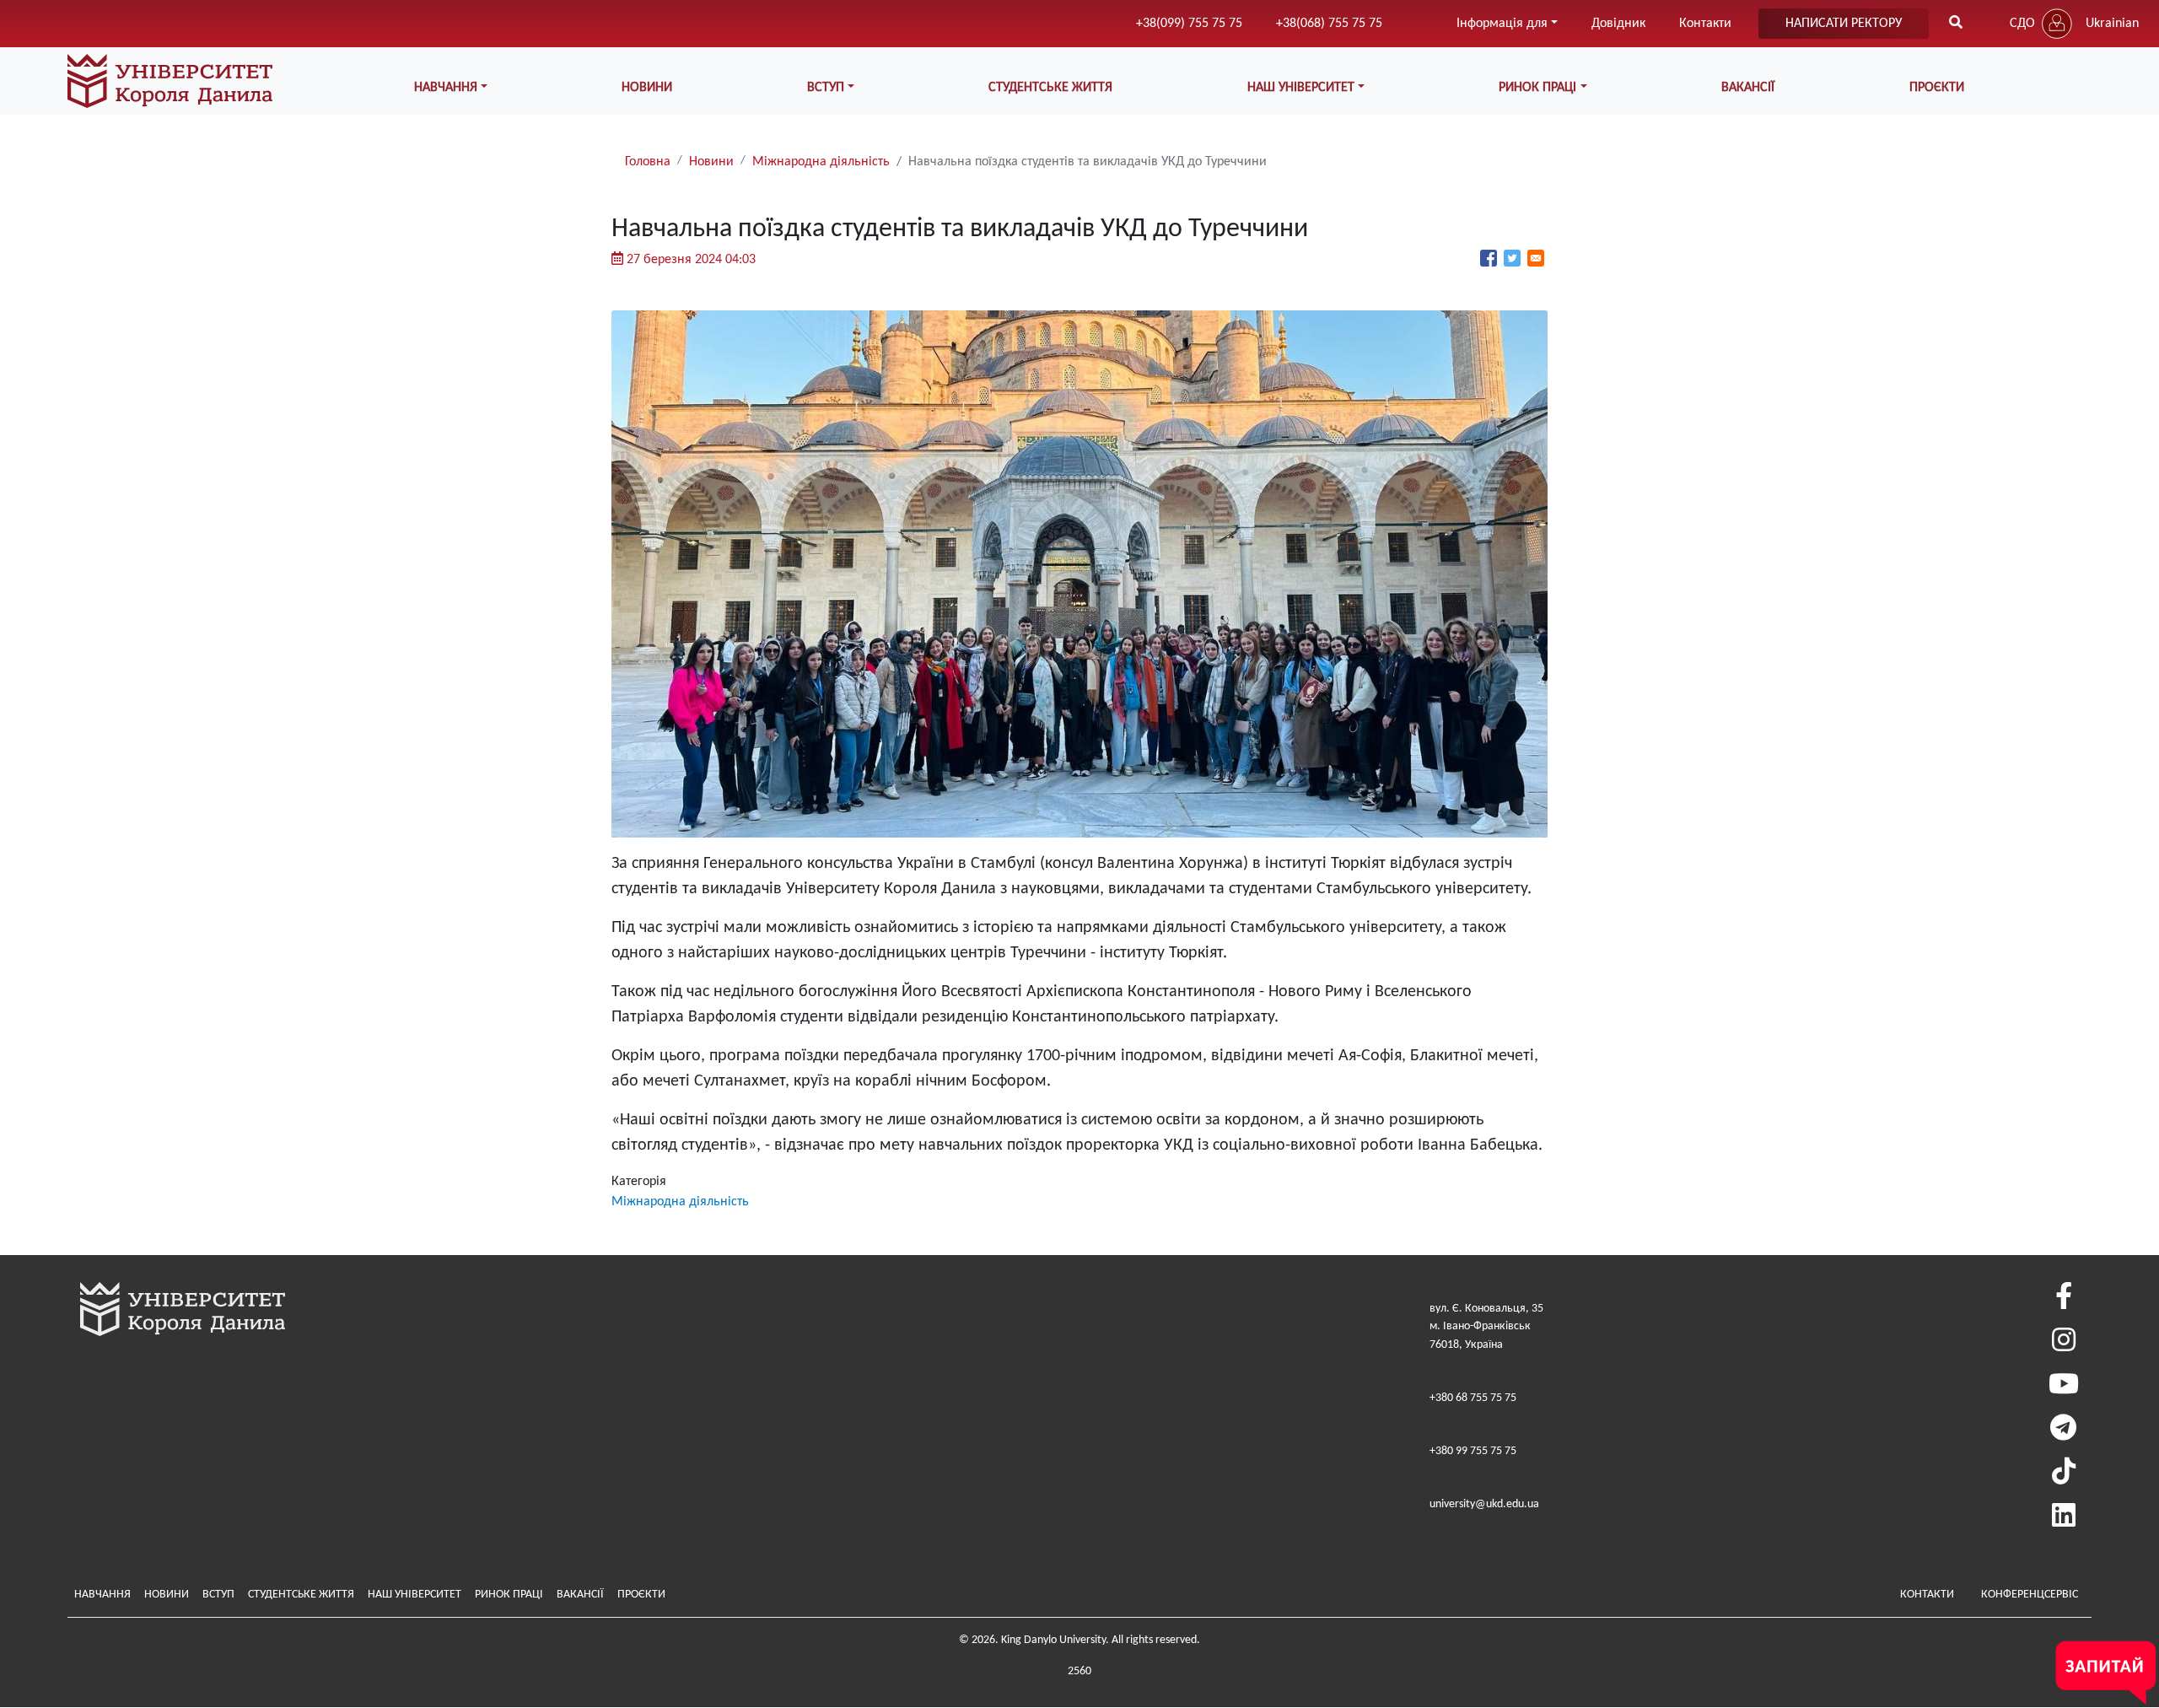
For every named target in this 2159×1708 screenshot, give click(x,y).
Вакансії (1748, 88)
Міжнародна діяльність (821, 162)
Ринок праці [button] (1537, 88)
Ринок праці (509, 1595)
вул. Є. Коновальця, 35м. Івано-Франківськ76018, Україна (1486, 1327)
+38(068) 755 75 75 (1329, 24)
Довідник (1618, 24)
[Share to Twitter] (1512, 258)
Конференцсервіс (2030, 1595)
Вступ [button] (826, 88)
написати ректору (1844, 24)
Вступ (218, 1595)
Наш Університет (415, 1595)
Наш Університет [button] (1301, 88)
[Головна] (170, 81)
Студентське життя (1050, 88)
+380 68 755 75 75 (1473, 1398)
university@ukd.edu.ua (1484, 1504)
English (2105, 57)
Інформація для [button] (1502, 24)
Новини (647, 88)
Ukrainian (2112, 24)
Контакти (1705, 24)
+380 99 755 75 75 (1473, 1451)
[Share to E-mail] (1536, 258)
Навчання (102, 1595)
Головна (648, 162)
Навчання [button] (446, 88)
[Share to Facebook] (1489, 258)
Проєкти (1937, 88)
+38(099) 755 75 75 (1189, 24)
